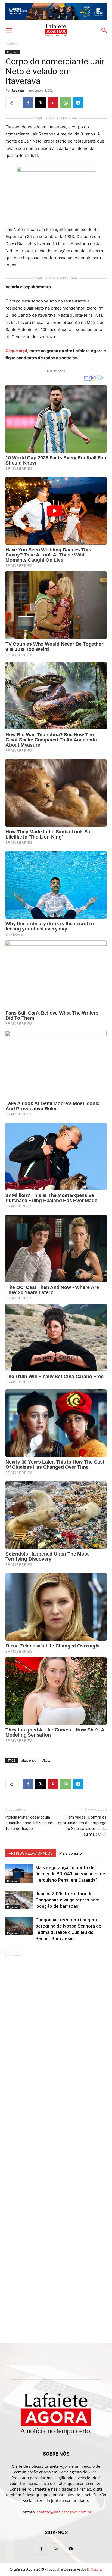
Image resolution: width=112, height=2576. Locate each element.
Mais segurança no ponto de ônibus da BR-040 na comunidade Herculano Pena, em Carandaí (70, 1874)
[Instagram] (56, 2549)
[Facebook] (28, 103)
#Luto (46, 1760)
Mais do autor (71, 1853)
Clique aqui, (17, 351)
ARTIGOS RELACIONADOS (31, 1853)
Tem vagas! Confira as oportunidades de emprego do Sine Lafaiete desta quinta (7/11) (82, 1826)
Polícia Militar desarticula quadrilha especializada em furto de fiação (29, 1823)
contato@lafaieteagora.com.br (64, 2512)
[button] (9, 30)
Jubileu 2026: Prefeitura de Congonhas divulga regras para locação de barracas (67, 1900)
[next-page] (18, 1952)
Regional (12, 43)
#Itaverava (29, 1760)
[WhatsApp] (66, 103)
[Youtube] (71, 2549)
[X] (41, 103)
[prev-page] (9, 1952)
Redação (18, 90)
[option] (56, 12)
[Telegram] (78, 103)
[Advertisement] (56, 2020)
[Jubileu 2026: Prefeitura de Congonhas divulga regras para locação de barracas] (19, 1900)
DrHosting (95, 2569)
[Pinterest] (53, 103)
